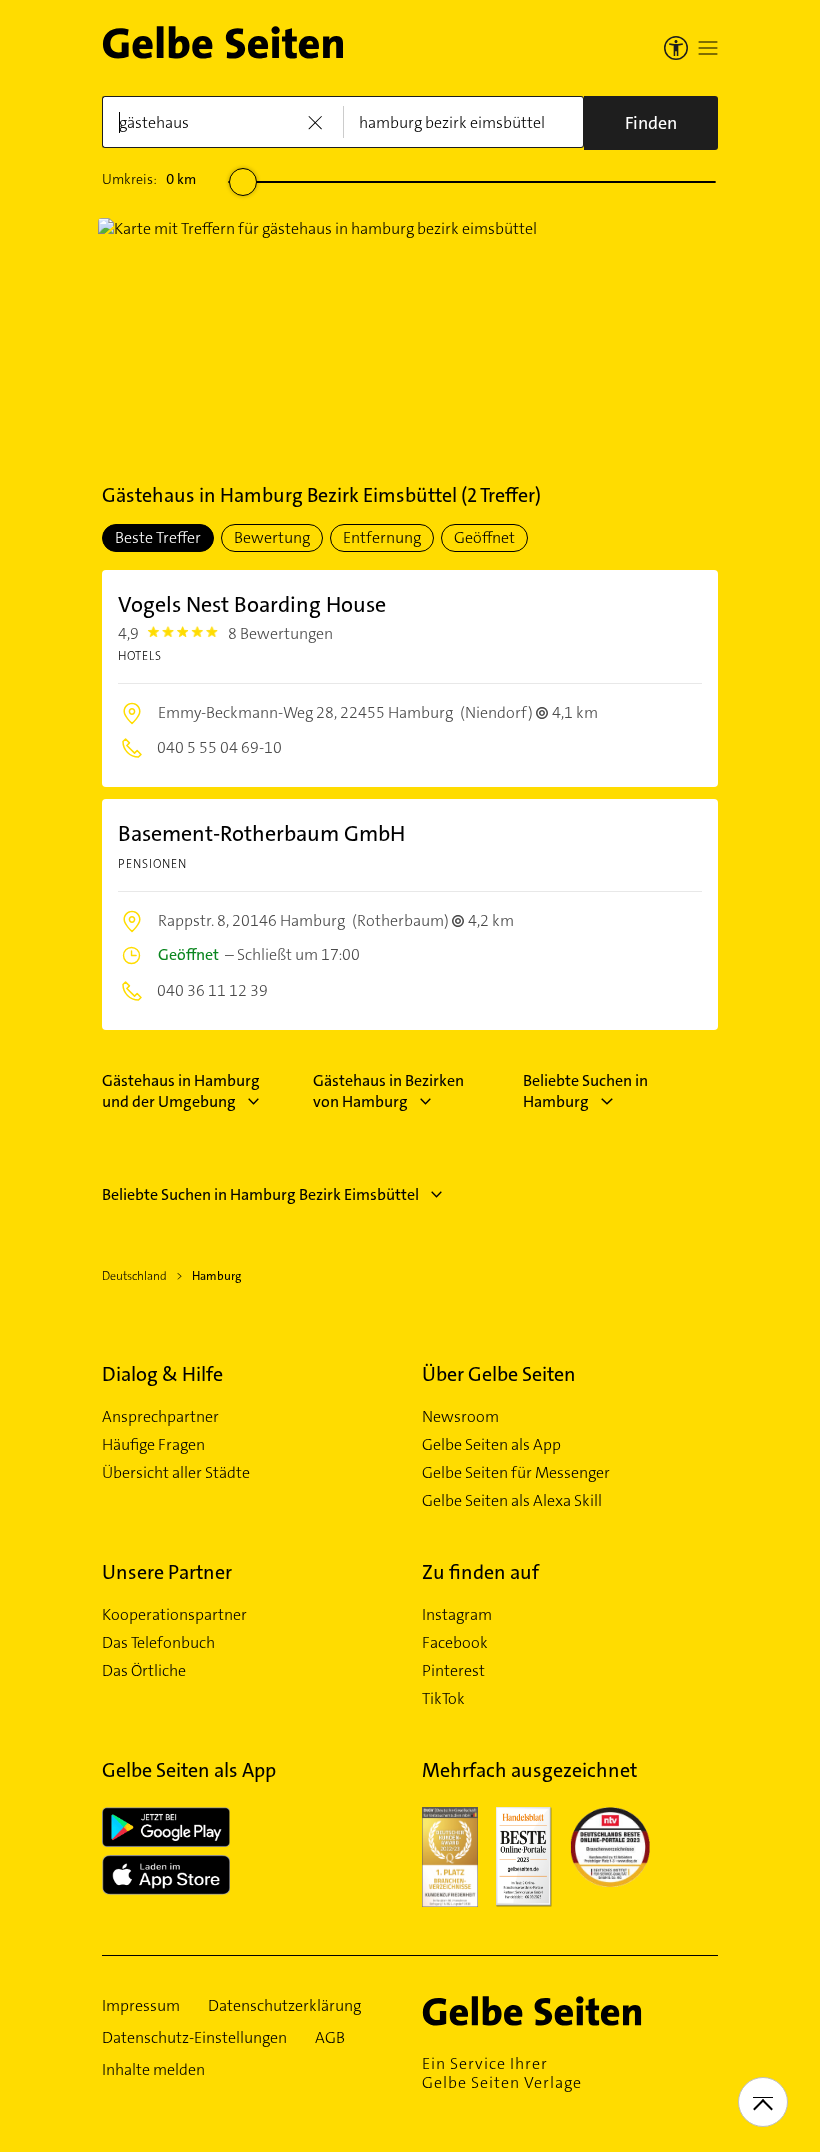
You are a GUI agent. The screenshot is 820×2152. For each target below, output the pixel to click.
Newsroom (460, 1417)
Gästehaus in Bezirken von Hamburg (388, 1091)
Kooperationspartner (174, 1615)
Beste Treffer (158, 537)
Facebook (455, 1643)
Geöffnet (484, 537)
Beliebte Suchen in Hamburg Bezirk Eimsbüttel (260, 1194)
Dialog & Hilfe (162, 1374)
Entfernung (382, 537)
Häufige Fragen (153, 1445)
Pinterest (453, 1671)
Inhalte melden (153, 2070)
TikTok (443, 1699)
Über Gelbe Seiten (499, 1374)
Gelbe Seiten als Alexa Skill (512, 1501)
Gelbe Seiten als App (491, 1445)
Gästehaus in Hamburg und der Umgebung (181, 1091)
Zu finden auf (480, 1572)
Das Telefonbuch (158, 1643)
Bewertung (272, 537)
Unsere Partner (167, 1572)
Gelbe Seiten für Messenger (516, 1473)
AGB (330, 2038)
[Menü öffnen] (708, 48)
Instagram (457, 1615)
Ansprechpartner (160, 1417)
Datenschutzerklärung (284, 2006)
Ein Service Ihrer (502, 2073)
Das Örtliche (144, 1671)
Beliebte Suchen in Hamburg (585, 1091)
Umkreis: (149, 179)
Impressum (141, 2006)
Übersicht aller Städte (176, 1473)
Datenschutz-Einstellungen (194, 2038)
